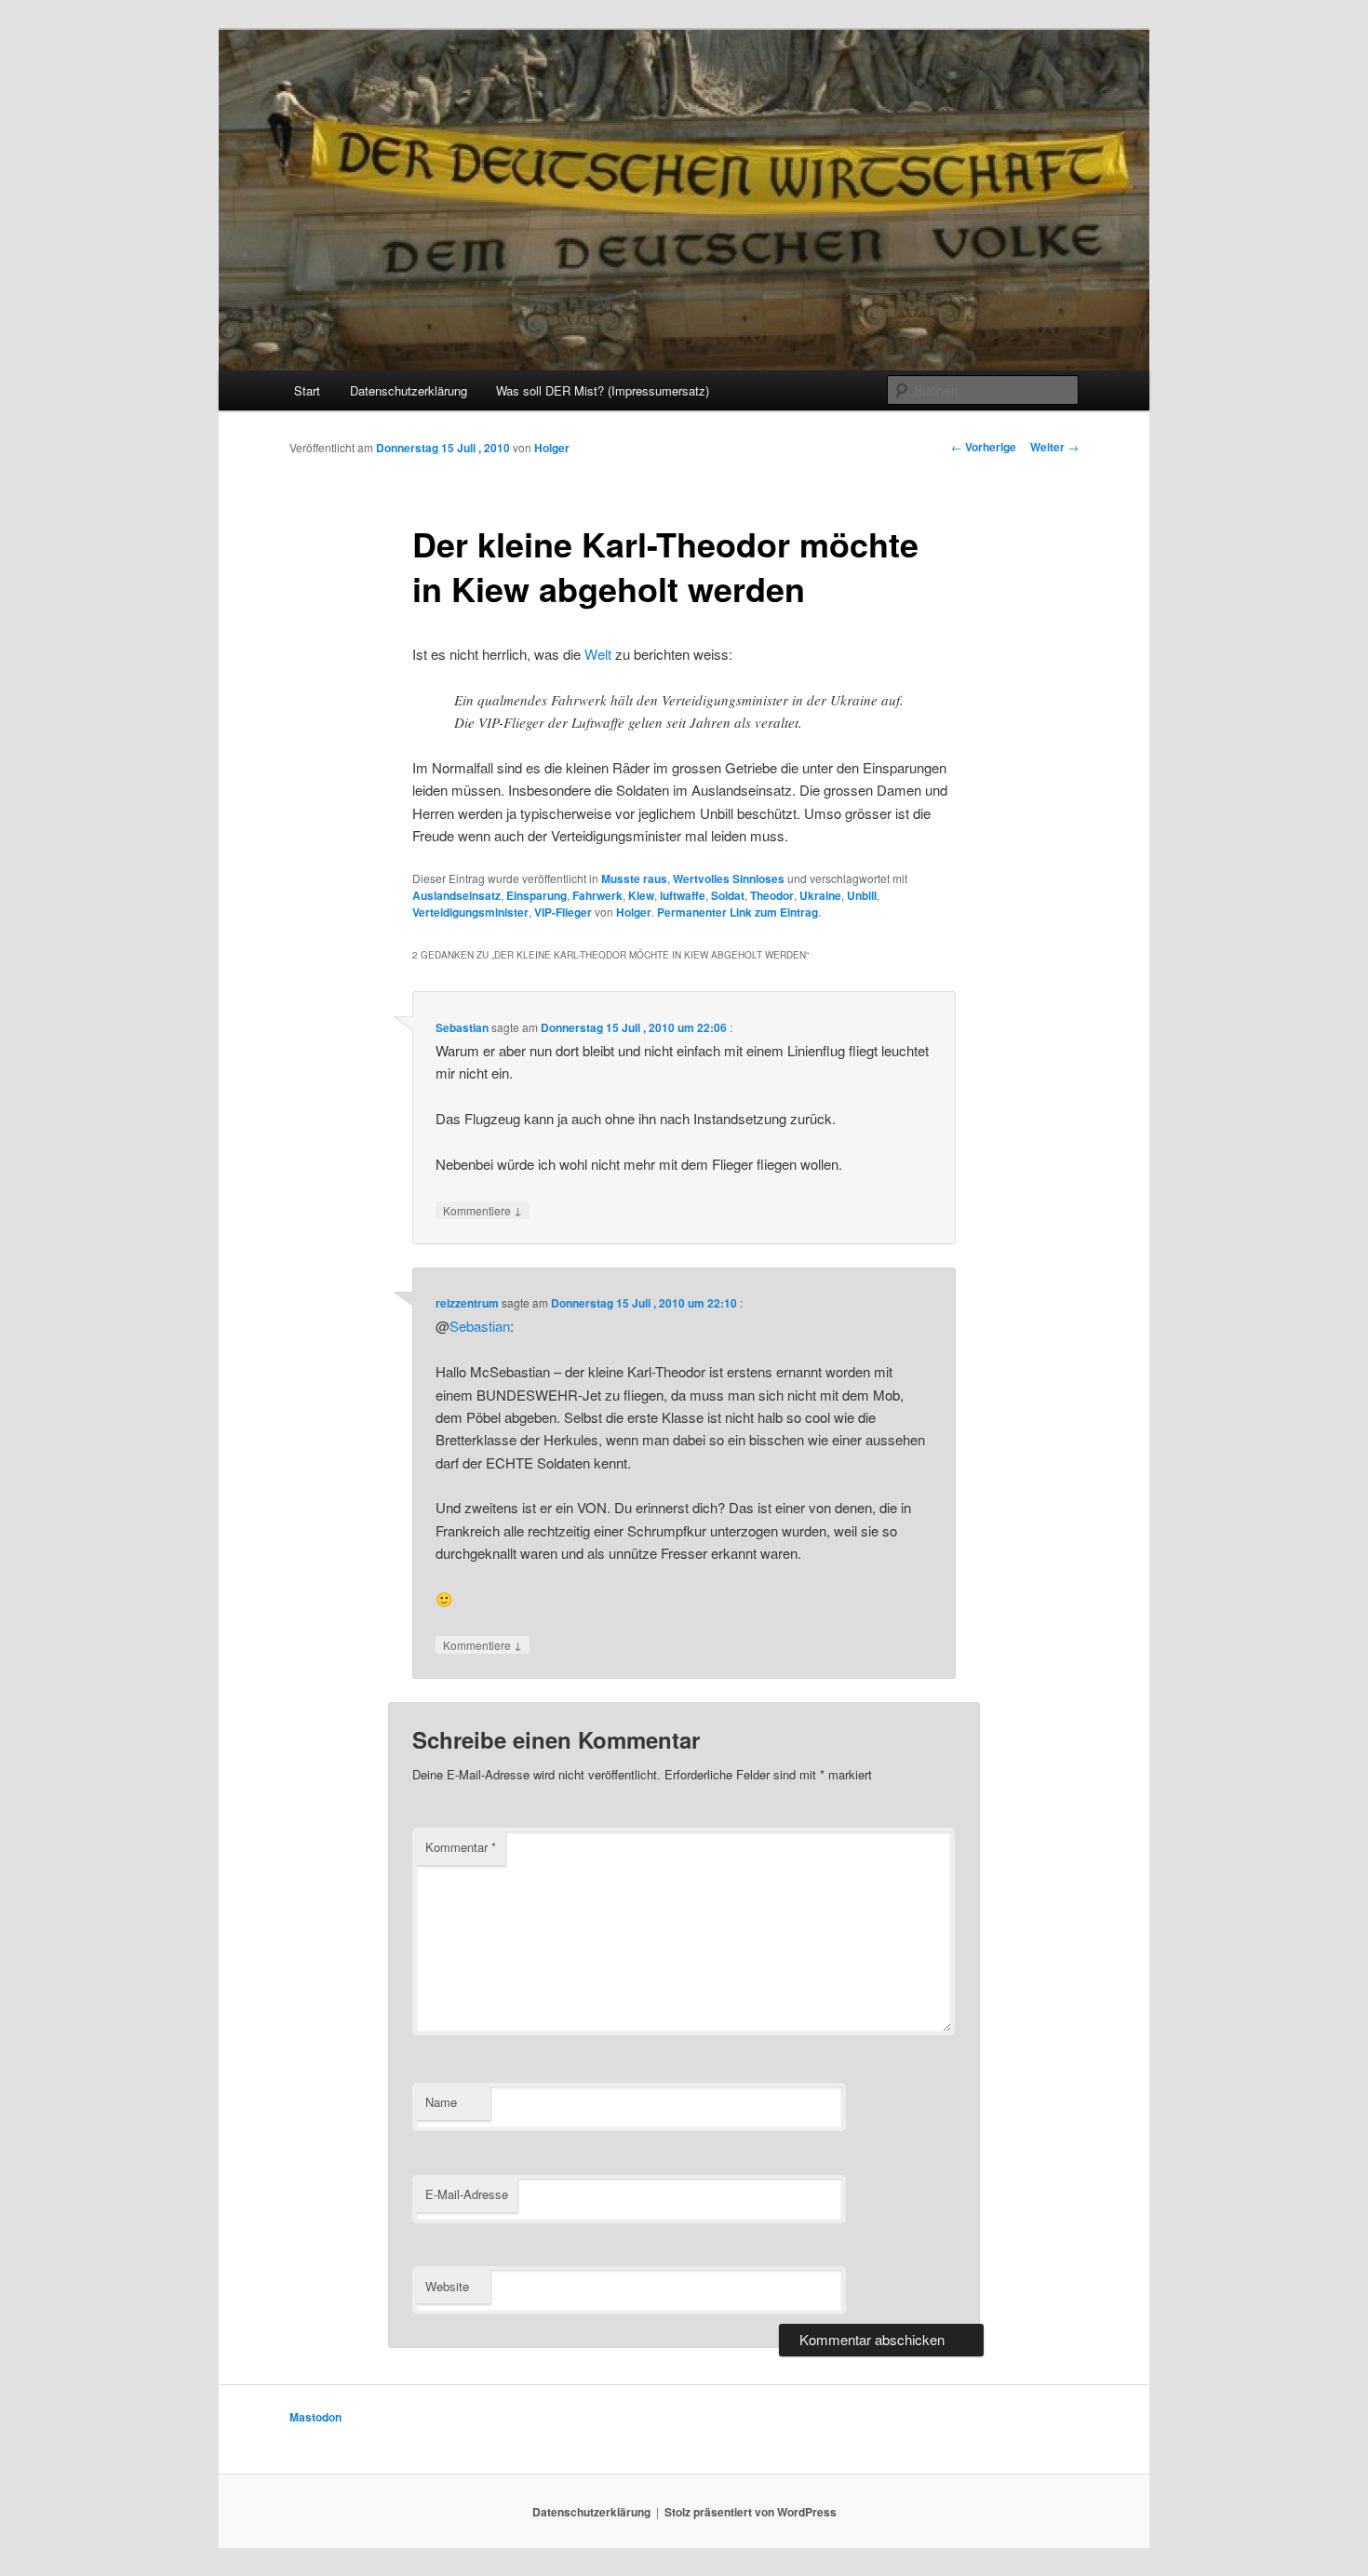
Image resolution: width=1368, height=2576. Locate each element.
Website (447, 2286)
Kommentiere (483, 1210)
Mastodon (315, 2417)
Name (441, 2102)
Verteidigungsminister (470, 912)
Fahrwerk (597, 895)
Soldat (728, 895)
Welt (598, 654)
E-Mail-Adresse (467, 2194)
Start (307, 390)
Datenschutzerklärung (409, 390)
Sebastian (462, 1027)
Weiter (1054, 447)
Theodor (772, 895)
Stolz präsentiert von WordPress (751, 2512)
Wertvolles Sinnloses (729, 879)
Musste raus (634, 879)
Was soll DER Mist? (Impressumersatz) (603, 390)
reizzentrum (467, 1303)
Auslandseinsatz (456, 895)
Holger (552, 448)
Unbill (862, 895)
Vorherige (984, 447)
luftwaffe (683, 895)
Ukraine (820, 895)
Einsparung (536, 895)
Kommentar (461, 1847)
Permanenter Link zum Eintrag (738, 912)
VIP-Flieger (563, 912)
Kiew (641, 895)
